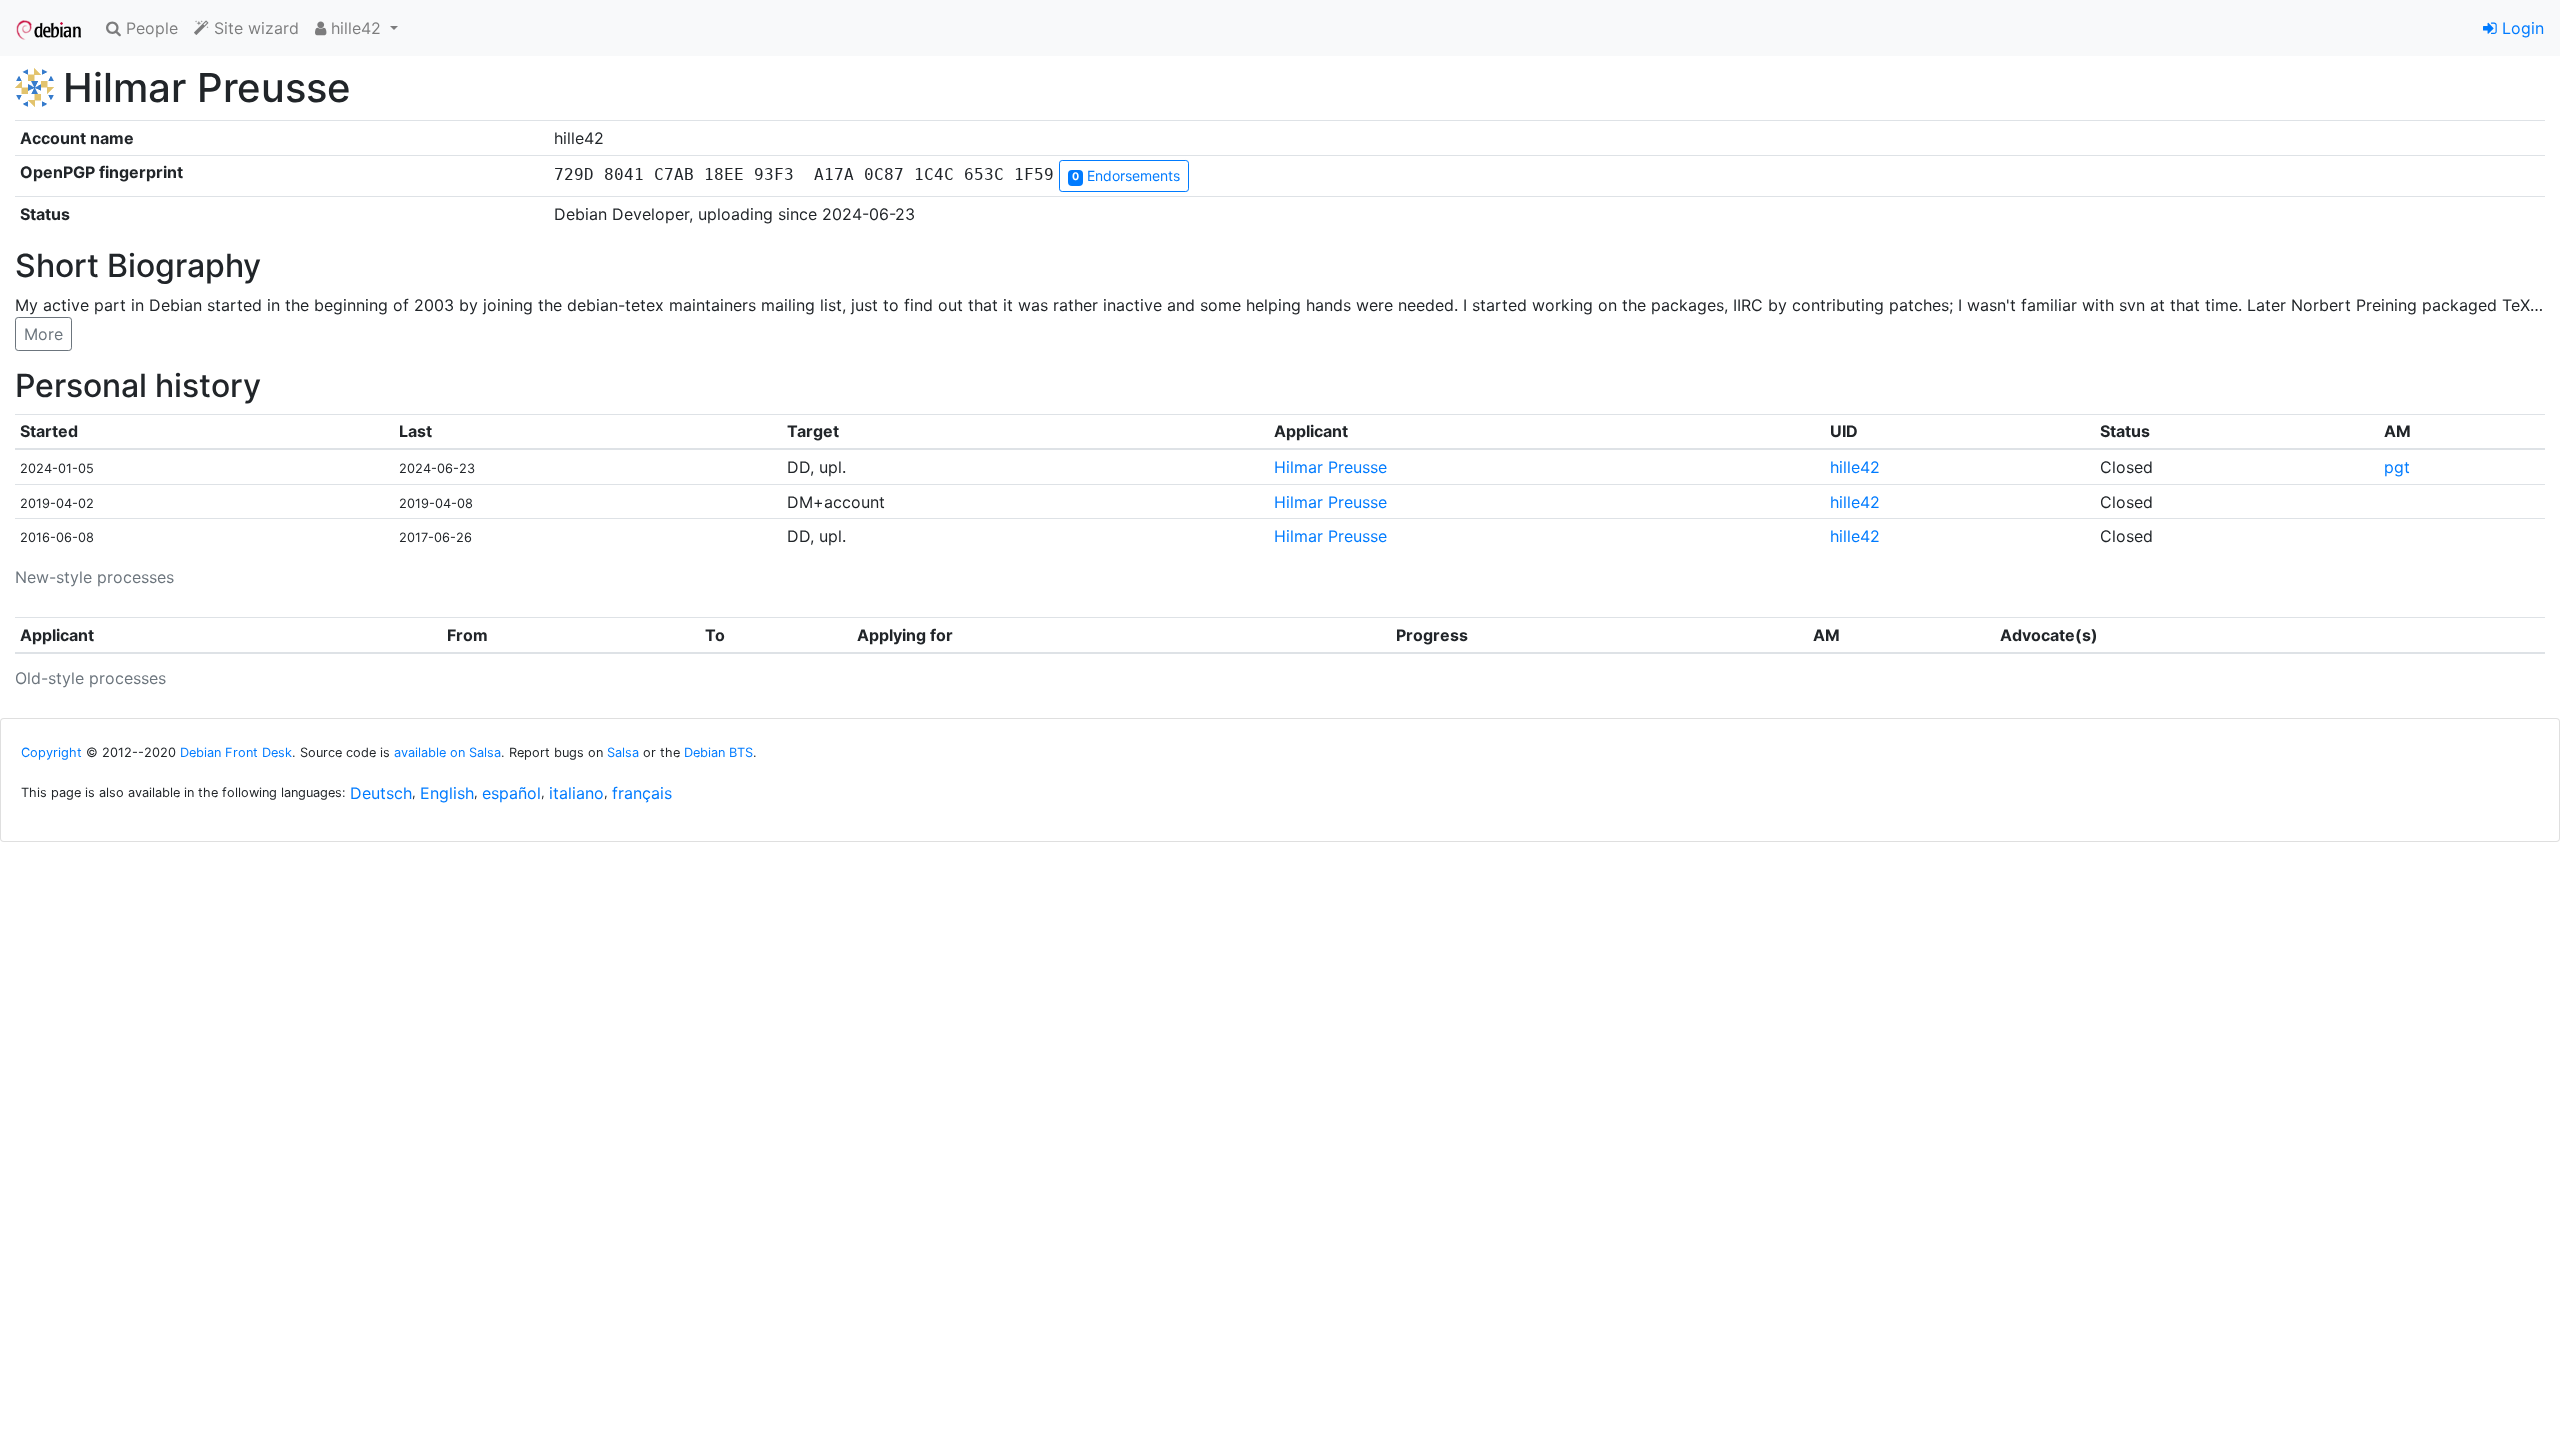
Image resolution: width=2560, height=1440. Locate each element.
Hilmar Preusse (1330, 467)
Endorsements (1126, 175)
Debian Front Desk (236, 752)
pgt (2397, 467)
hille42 (1855, 467)
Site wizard (254, 28)
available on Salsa (447, 752)
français (642, 793)
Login (2520, 28)
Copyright (51, 752)
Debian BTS (718, 752)
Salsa (623, 752)
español (511, 793)
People (149, 28)
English (447, 793)
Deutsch (381, 793)
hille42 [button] (356, 28)
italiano (576, 793)
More (43, 334)
